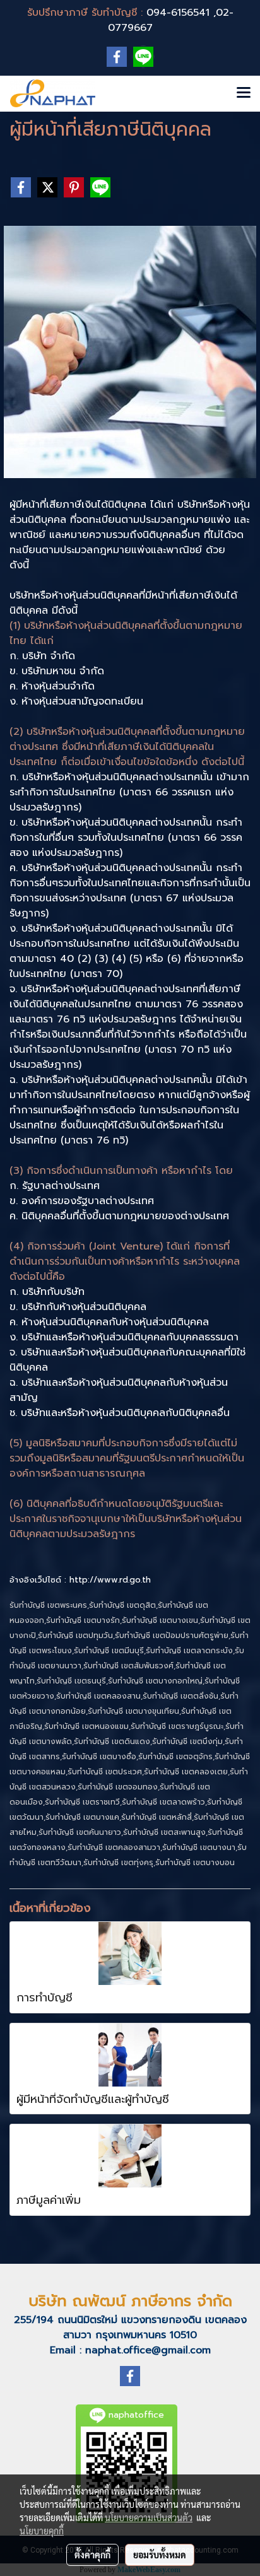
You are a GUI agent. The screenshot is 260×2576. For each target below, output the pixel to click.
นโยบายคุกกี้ (42, 2531)
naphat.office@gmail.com (148, 2350)
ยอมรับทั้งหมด (160, 2555)
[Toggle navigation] (244, 93)
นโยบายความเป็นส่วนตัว (149, 2517)
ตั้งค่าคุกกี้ (92, 2555)
